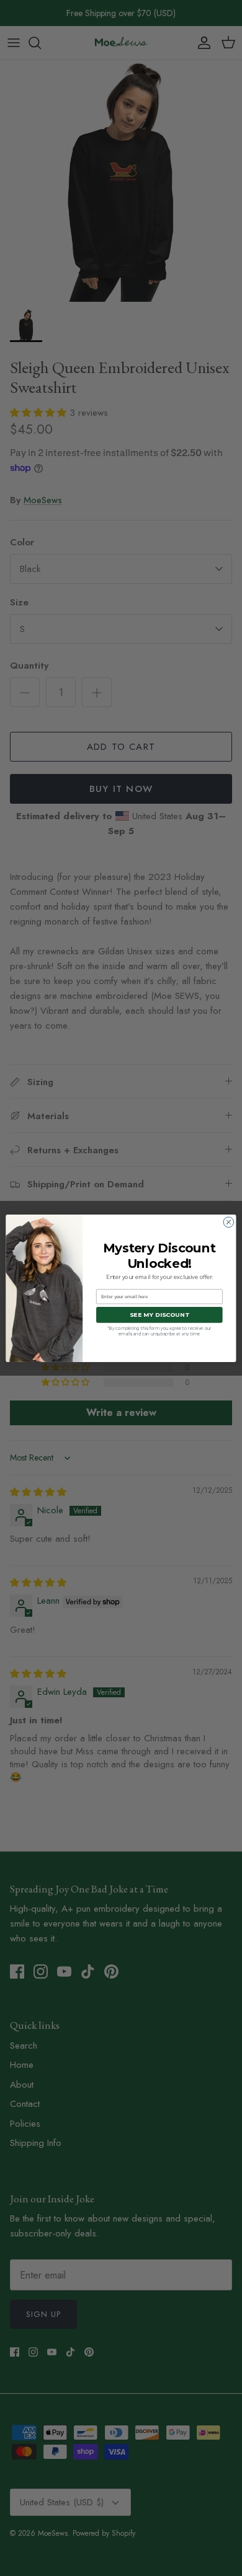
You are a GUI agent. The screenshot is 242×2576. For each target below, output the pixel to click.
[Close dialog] (229, 1222)
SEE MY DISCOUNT (159, 1315)
